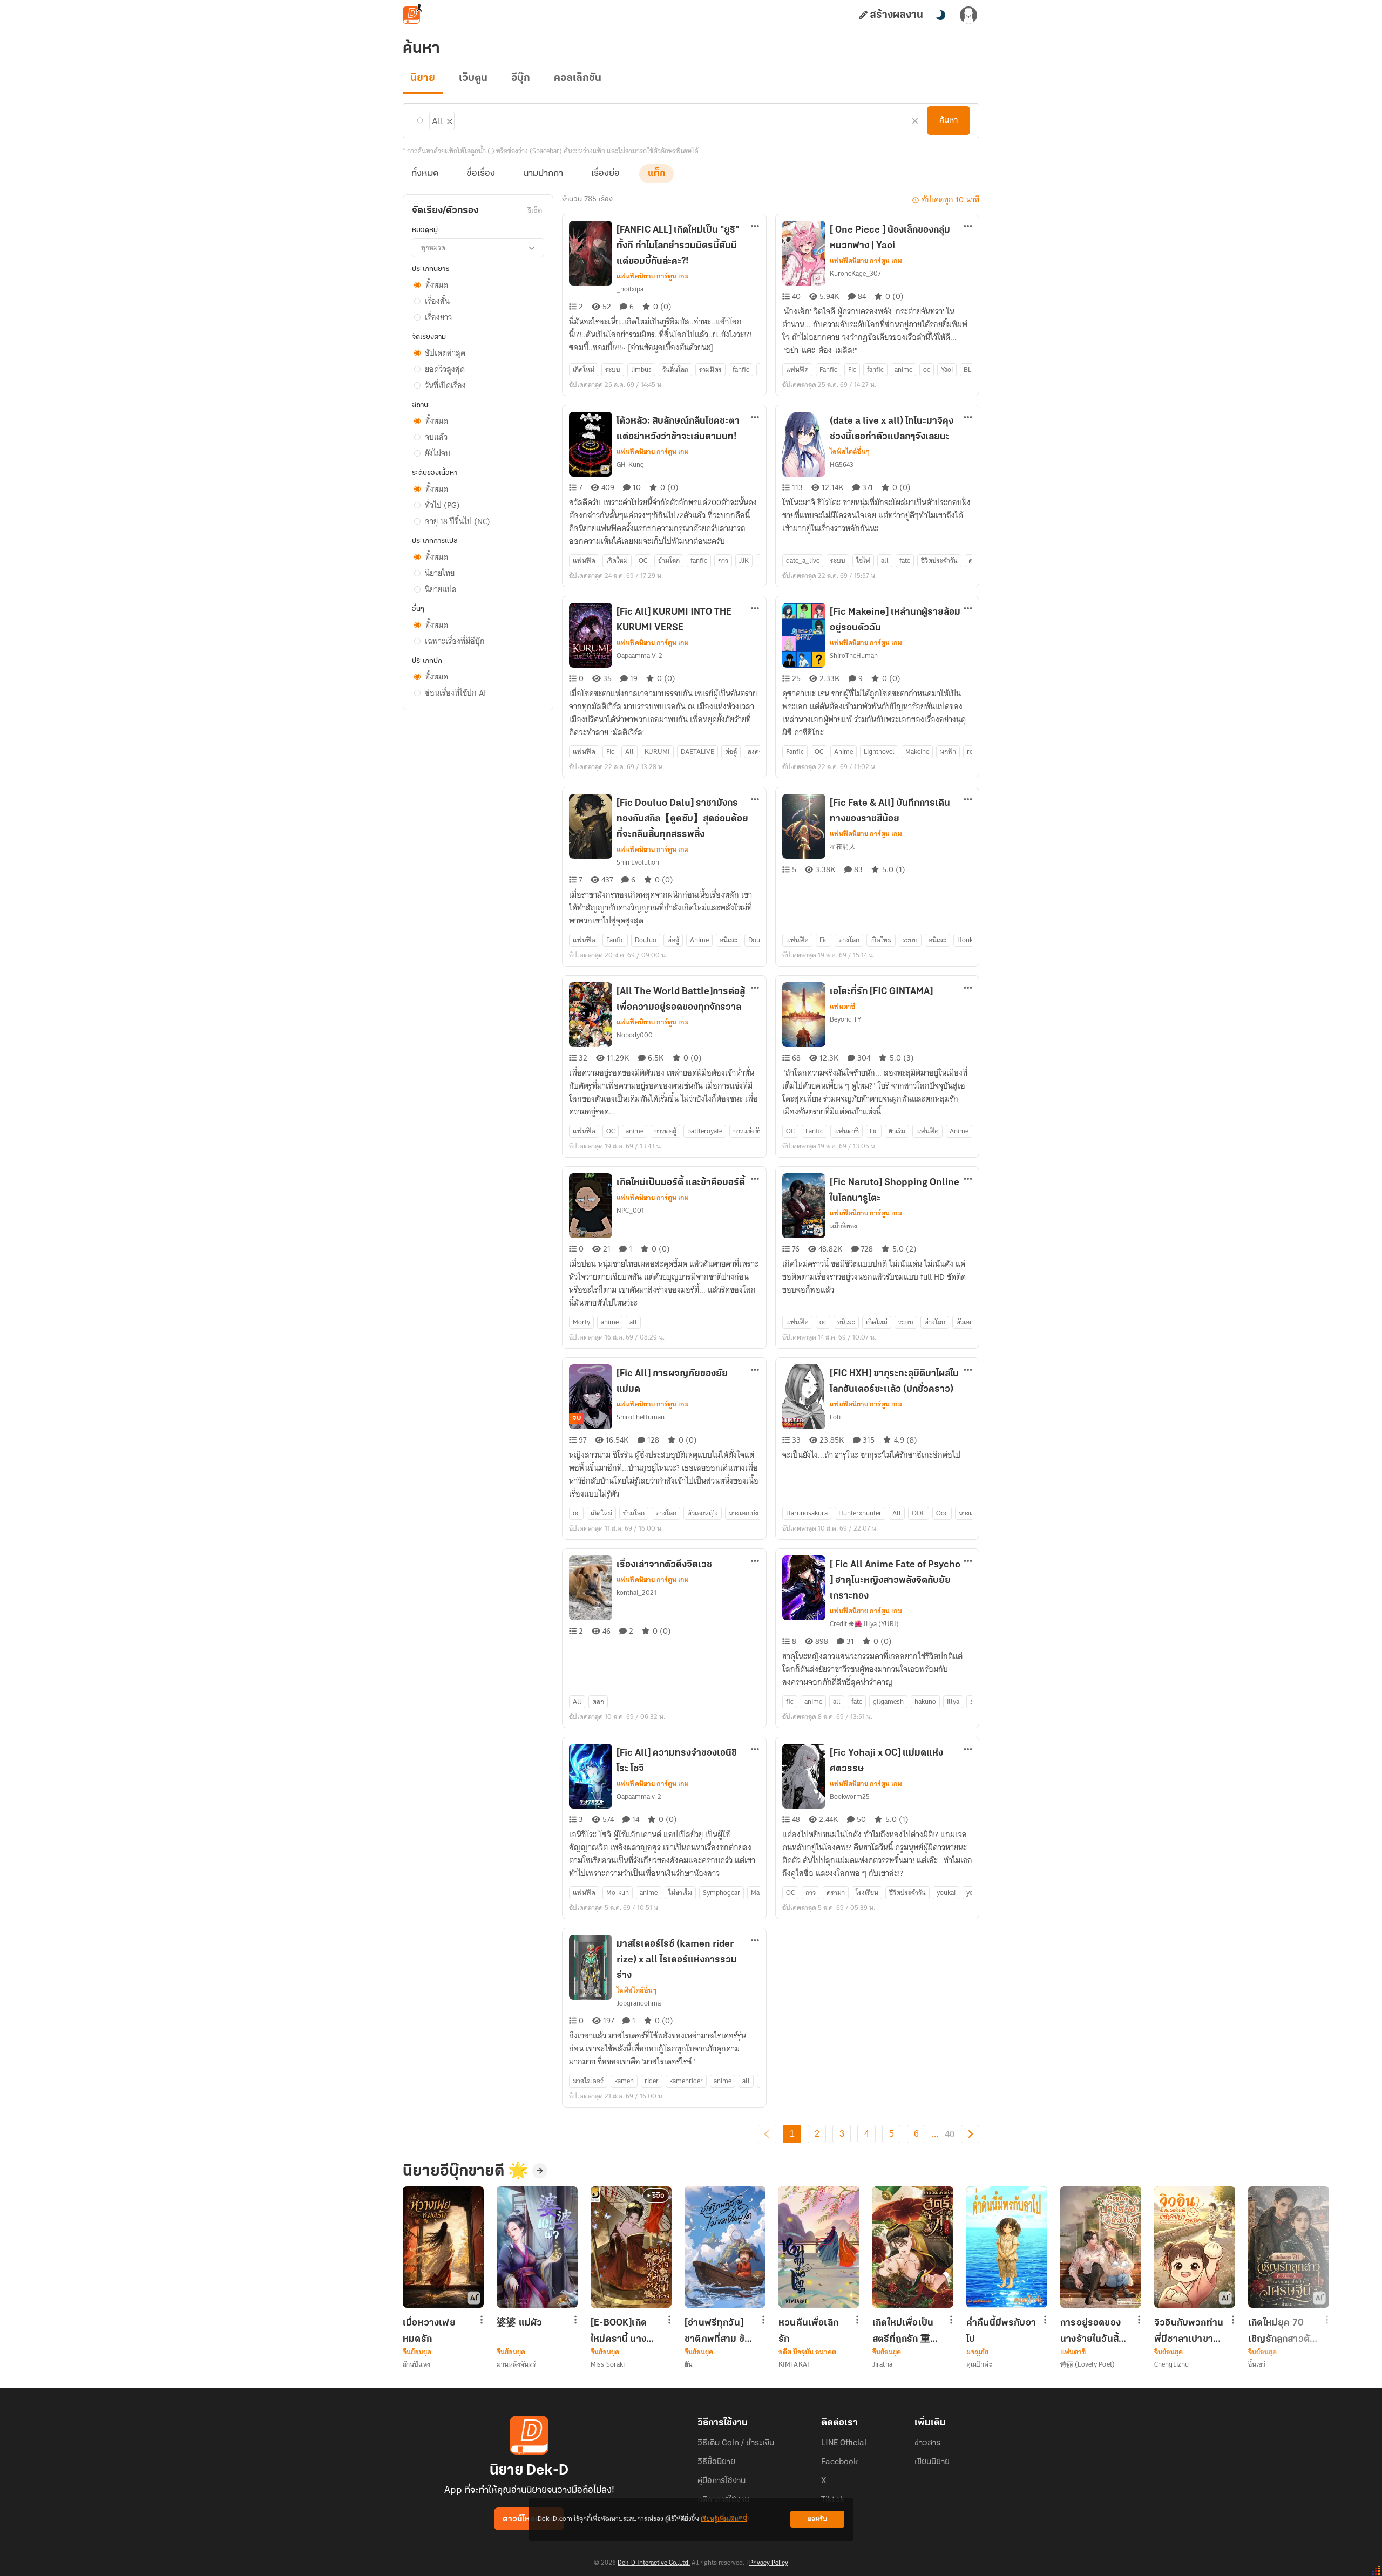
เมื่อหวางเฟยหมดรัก (429, 2331)
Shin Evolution (638, 862)
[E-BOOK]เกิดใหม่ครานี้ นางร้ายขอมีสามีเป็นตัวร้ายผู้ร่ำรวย (623, 2331)
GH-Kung (630, 464)
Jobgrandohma (639, 2003)
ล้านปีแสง (416, 2364)
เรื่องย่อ (605, 174)
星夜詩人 (843, 847)
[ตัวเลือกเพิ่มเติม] (755, 227)
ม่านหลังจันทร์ (516, 2364)
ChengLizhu (1171, 2364)
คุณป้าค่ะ (979, 2364)
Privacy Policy (769, 2563)
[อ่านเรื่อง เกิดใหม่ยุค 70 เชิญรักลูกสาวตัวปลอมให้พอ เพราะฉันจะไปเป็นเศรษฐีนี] (1289, 2247)
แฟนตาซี (842, 1007)
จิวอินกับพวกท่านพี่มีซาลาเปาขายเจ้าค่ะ (1189, 2331)
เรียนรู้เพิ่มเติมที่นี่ (724, 2519)
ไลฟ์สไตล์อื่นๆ (850, 452)
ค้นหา (949, 120)
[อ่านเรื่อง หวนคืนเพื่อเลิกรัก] (819, 2247)
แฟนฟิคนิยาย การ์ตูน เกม (653, 276)
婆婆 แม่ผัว (519, 2323)
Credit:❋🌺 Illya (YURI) (864, 1624)
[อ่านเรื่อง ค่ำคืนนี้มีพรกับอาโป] (1007, 2247)
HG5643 (842, 464)
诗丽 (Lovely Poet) (1088, 2364)
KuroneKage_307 (855, 273)
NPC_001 (630, 1210)
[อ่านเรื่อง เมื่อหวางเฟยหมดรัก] (443, 2247)
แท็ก (656, 174)
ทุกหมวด (433, 247)
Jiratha (882, 2364)
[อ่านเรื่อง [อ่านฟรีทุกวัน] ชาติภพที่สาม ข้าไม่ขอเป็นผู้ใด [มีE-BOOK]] (725, 2247)
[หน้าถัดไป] (970, 2134)
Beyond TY (845, 1019)
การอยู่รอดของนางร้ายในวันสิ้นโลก (1092, 2331)
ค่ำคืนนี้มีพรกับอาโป (1001, 2331)
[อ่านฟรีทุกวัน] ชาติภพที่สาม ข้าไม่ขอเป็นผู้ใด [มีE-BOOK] (717, 2331)
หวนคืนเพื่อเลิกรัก (808, 2331)
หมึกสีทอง (844, 1226)
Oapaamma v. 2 (639, 1796)
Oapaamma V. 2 (639, 655)
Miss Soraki (608, 2364)
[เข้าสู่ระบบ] (968, 15)
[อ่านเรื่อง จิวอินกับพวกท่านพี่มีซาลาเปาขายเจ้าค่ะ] (1195, 2247)
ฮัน (689, 2364)
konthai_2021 (636, 1592)
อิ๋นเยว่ (1257, 2364)
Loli (835, 1417)
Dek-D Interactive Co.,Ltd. (654, 2563)
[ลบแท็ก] (449, 119)
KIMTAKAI (794, 2364)
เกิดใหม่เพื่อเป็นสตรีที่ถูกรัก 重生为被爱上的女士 (907, 2331)
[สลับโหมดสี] (940, 15)
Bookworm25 (850, 1796)
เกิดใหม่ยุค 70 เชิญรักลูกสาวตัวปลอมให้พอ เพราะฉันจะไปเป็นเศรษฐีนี (1282, 2331)
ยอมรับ (817, 2519)
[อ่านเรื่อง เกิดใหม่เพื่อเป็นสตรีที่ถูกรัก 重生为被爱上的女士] (913, 2247)
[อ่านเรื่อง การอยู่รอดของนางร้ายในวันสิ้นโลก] (1101, 2247)
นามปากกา (543, 174)
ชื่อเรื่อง (481, 174)
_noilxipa (630, 289)
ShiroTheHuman (854, 655)
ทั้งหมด (425, 174)
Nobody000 (635, 1035)
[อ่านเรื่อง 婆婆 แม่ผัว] (537, 2247)
